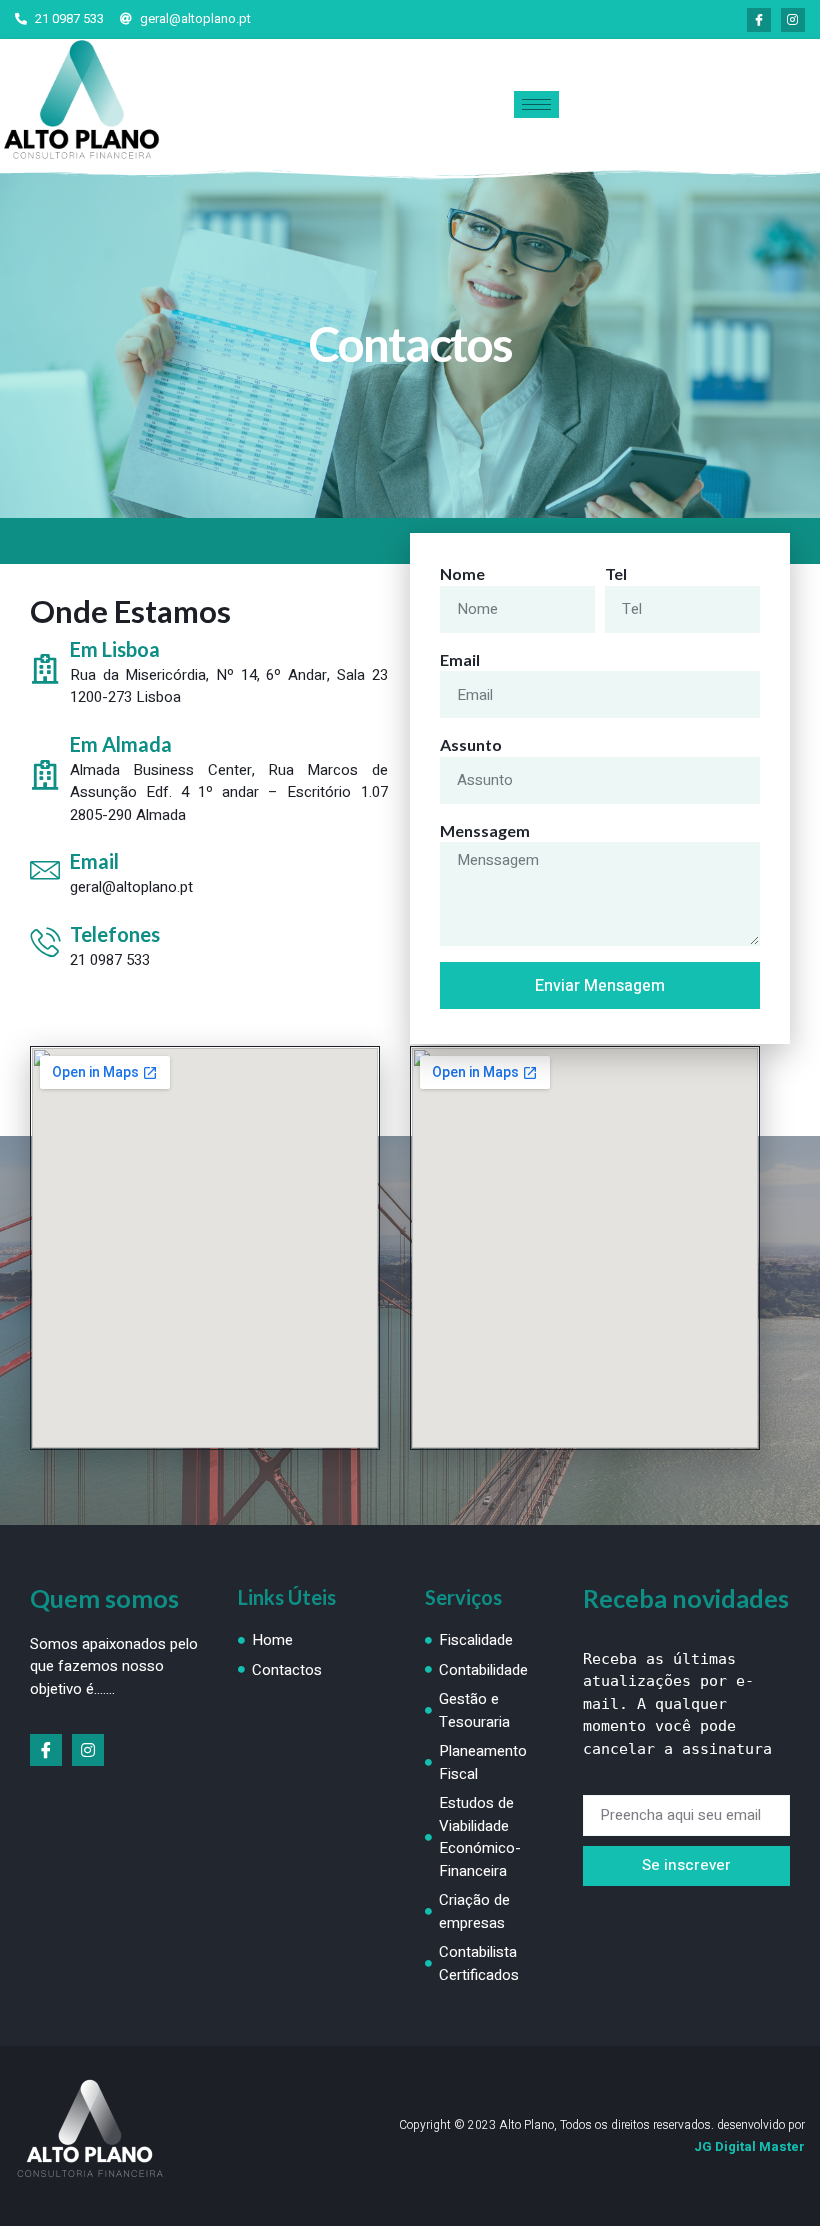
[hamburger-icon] (536, 104)
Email (460, 659)
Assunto (471, 744)
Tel (616, 573)
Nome (462, 573)
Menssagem (485, 830)
